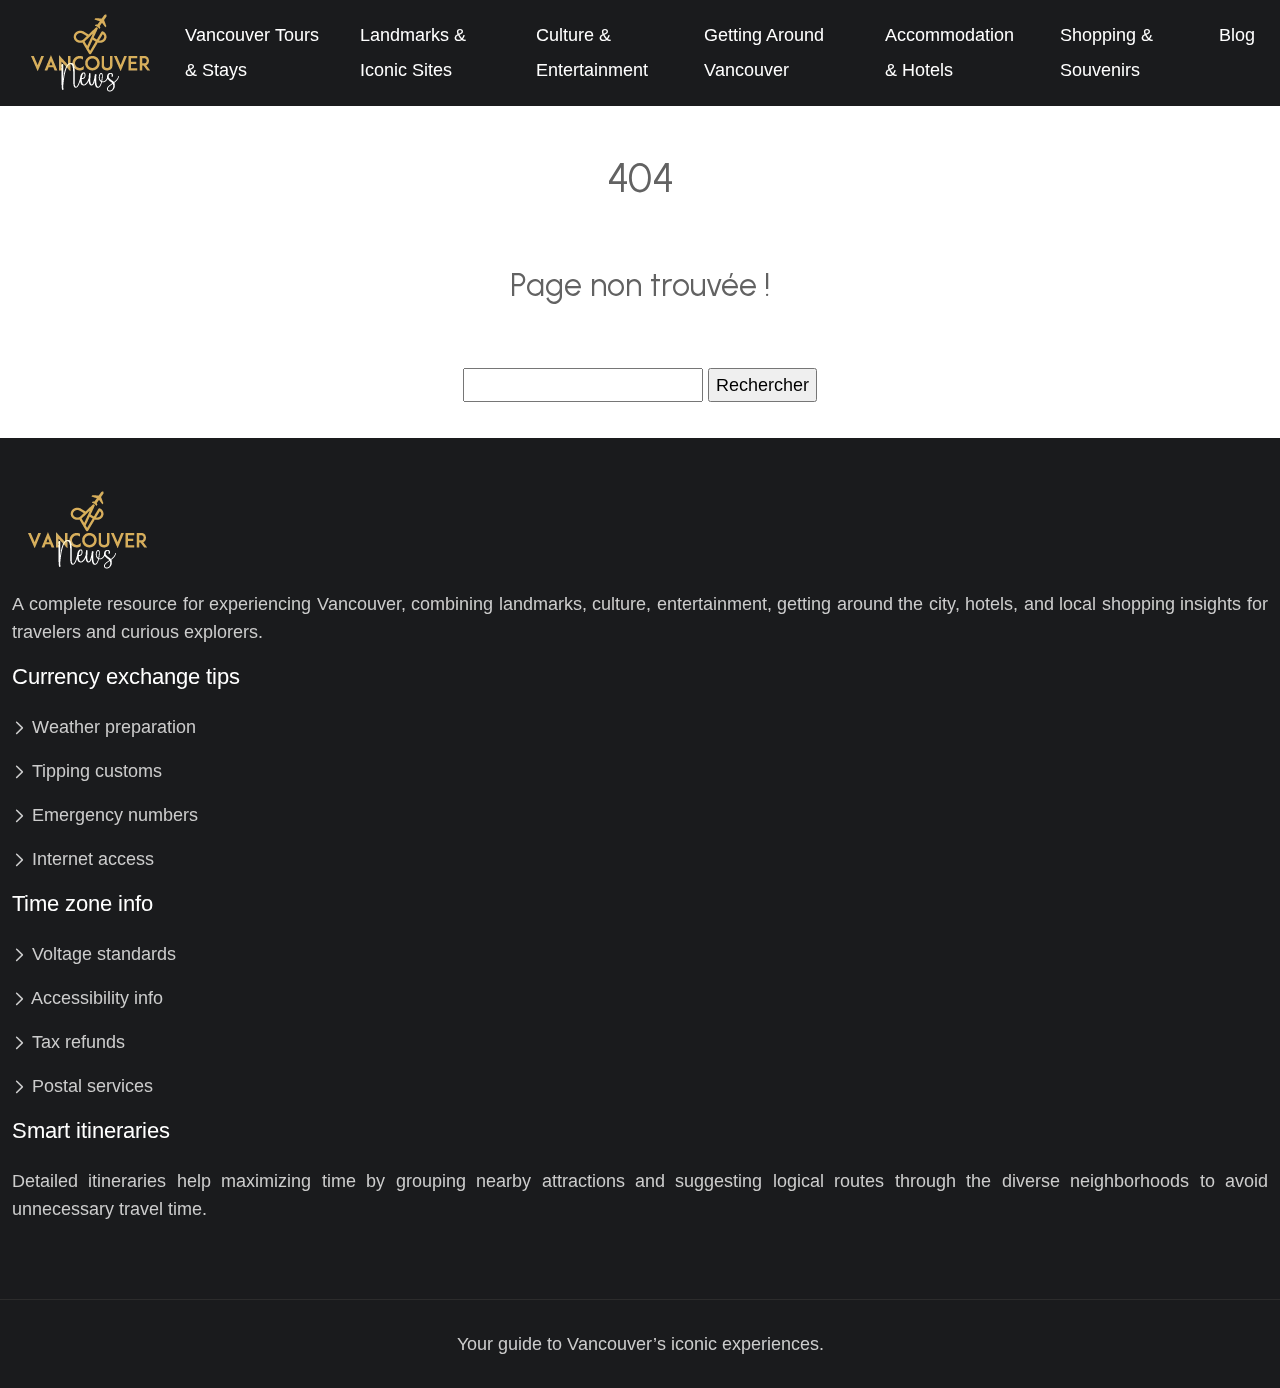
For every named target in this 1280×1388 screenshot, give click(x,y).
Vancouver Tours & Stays (252, 52)
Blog (1237, 35)
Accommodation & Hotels (949, 52)
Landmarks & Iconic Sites (413, 52)
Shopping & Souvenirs (1106, 52)
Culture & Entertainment (592, 52)
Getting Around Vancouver (764, 52)
